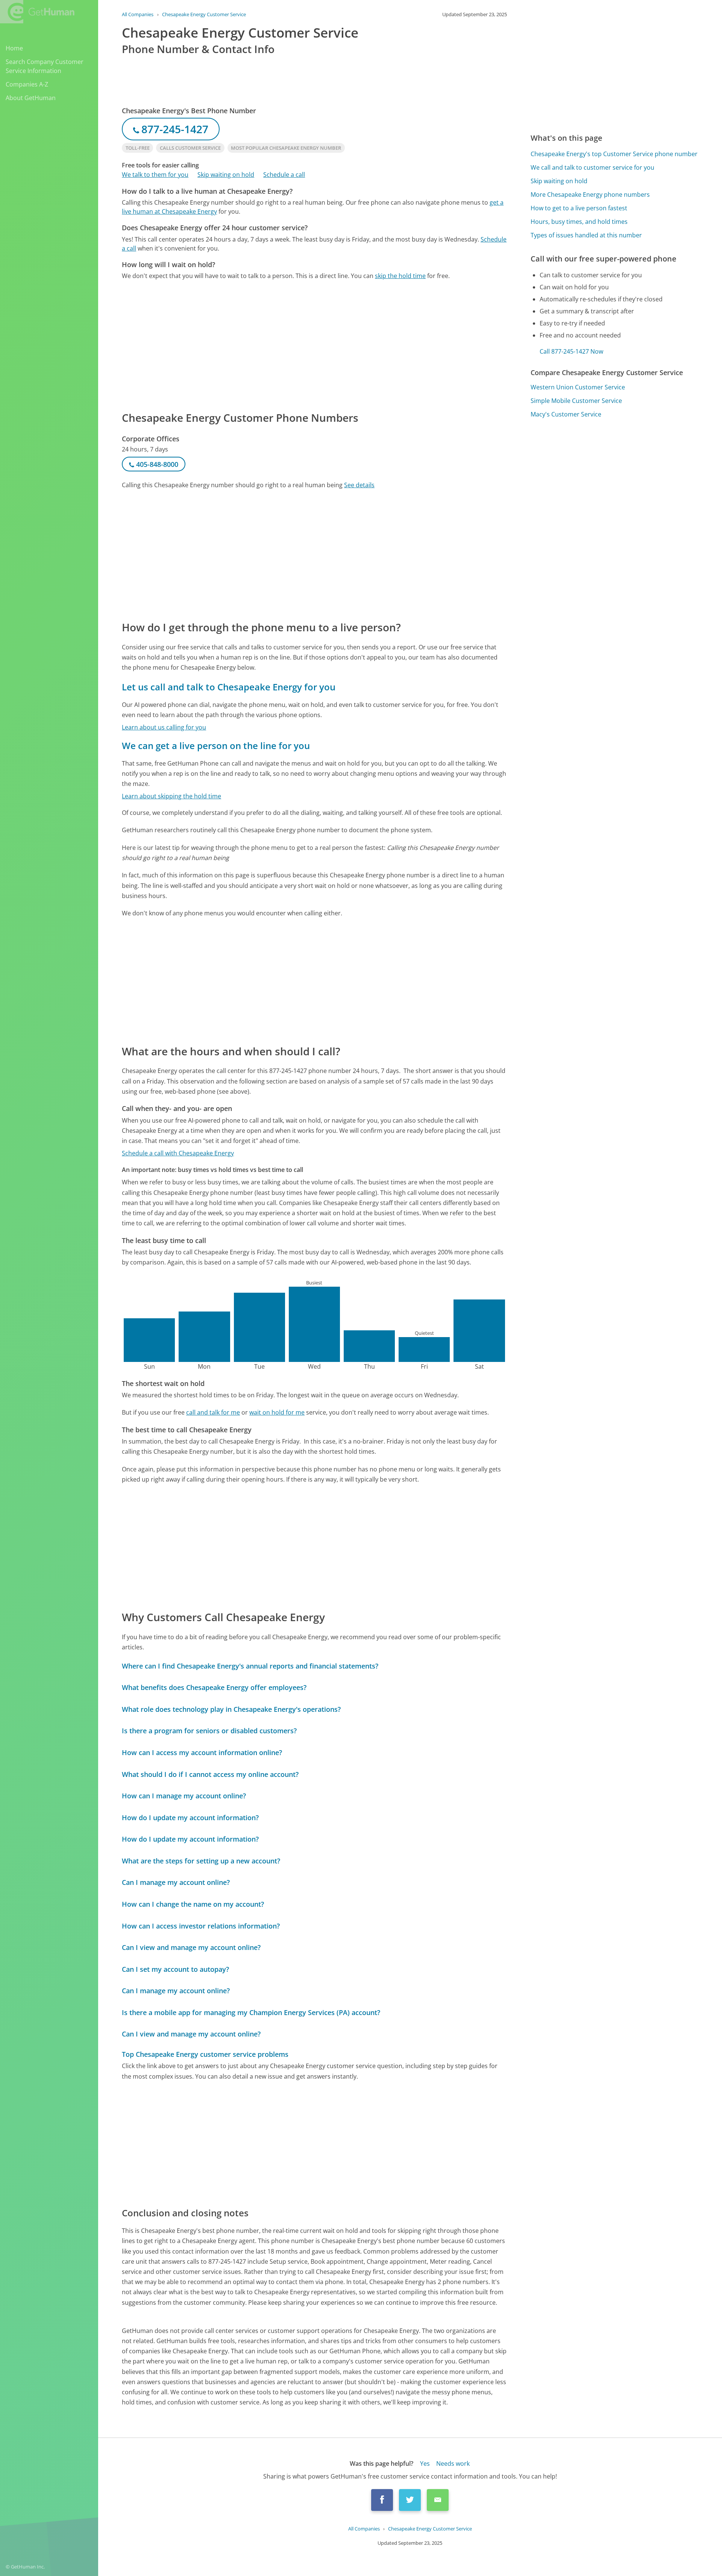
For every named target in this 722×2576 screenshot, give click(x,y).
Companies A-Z (27, 84)
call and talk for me (213, 1412)
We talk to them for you (155, 175)
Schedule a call (284, 175)
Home (14, 48)
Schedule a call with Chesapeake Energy (178, 1153)
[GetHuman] (37, 12)
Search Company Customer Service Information (45, 66)
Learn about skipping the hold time (171, 796)
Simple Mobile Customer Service (576, 401)
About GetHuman (31, 98)
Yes (425, 2464)
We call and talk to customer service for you (592, 167)
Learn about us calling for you (164, 727)
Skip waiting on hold (226, 175)
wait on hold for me (277, 1412)
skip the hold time (400, 276)
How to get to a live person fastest (579, 208)
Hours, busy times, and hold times (579, 222)
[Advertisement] (314, 345)
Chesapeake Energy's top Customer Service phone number (614, 154)
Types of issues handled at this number (586, 235)
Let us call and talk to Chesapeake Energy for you (229, 687)
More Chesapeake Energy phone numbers (590, 195)
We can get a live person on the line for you (216, 745)
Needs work (453, 2464)
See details (359, 485)
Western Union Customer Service (578, 387)
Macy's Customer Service (566, 414)
